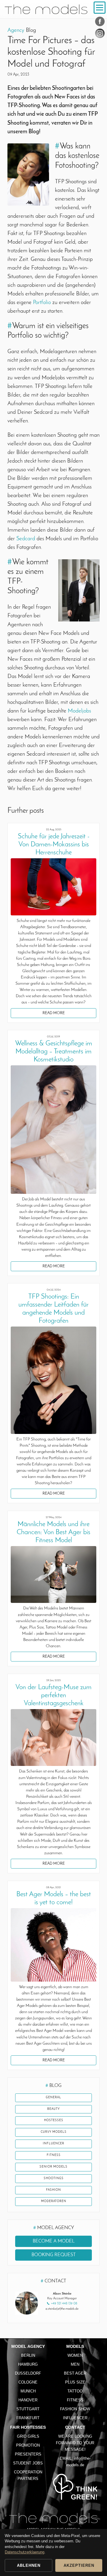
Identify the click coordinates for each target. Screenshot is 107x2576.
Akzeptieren (79, 2565)
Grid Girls (28, 2436)
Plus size (75, 2382)
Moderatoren (54, 2201)
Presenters (28, 2454)
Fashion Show (75, 2409)
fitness (54, 2155)
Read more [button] (54, 1013)
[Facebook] (100, 23)
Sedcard (26, 539)
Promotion (28, 2445)
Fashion (53, 2190)
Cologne (28, 2382)
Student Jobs (28, 2463)
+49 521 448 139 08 (64, 2304)
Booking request (54, 2255)
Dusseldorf (28, 2373)
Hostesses (54, 2120)
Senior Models (53, 2167)
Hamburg (28, 2364)
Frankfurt (28, 2418)
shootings (54, 2178)
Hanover (28, 2400)
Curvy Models (54, 2132)
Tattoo (75, 2391)
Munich (28, 2391)
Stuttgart (28, 2409)
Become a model (54, 2241)
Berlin (28, 2355)
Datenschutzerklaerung (25, 2552)
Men (75, 2364)
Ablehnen (29, 2565)
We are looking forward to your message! (75, 2443)
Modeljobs (79, 711)
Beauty (53, 2109)
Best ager (75, 2373)
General (53, 2097)
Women (75, 2355)
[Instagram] (100, 35)
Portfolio (42, 303)
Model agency (28, 2346)
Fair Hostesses (28, 2427)
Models (75, 2346)
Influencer (53, 2144)
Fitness (75, 2400)
